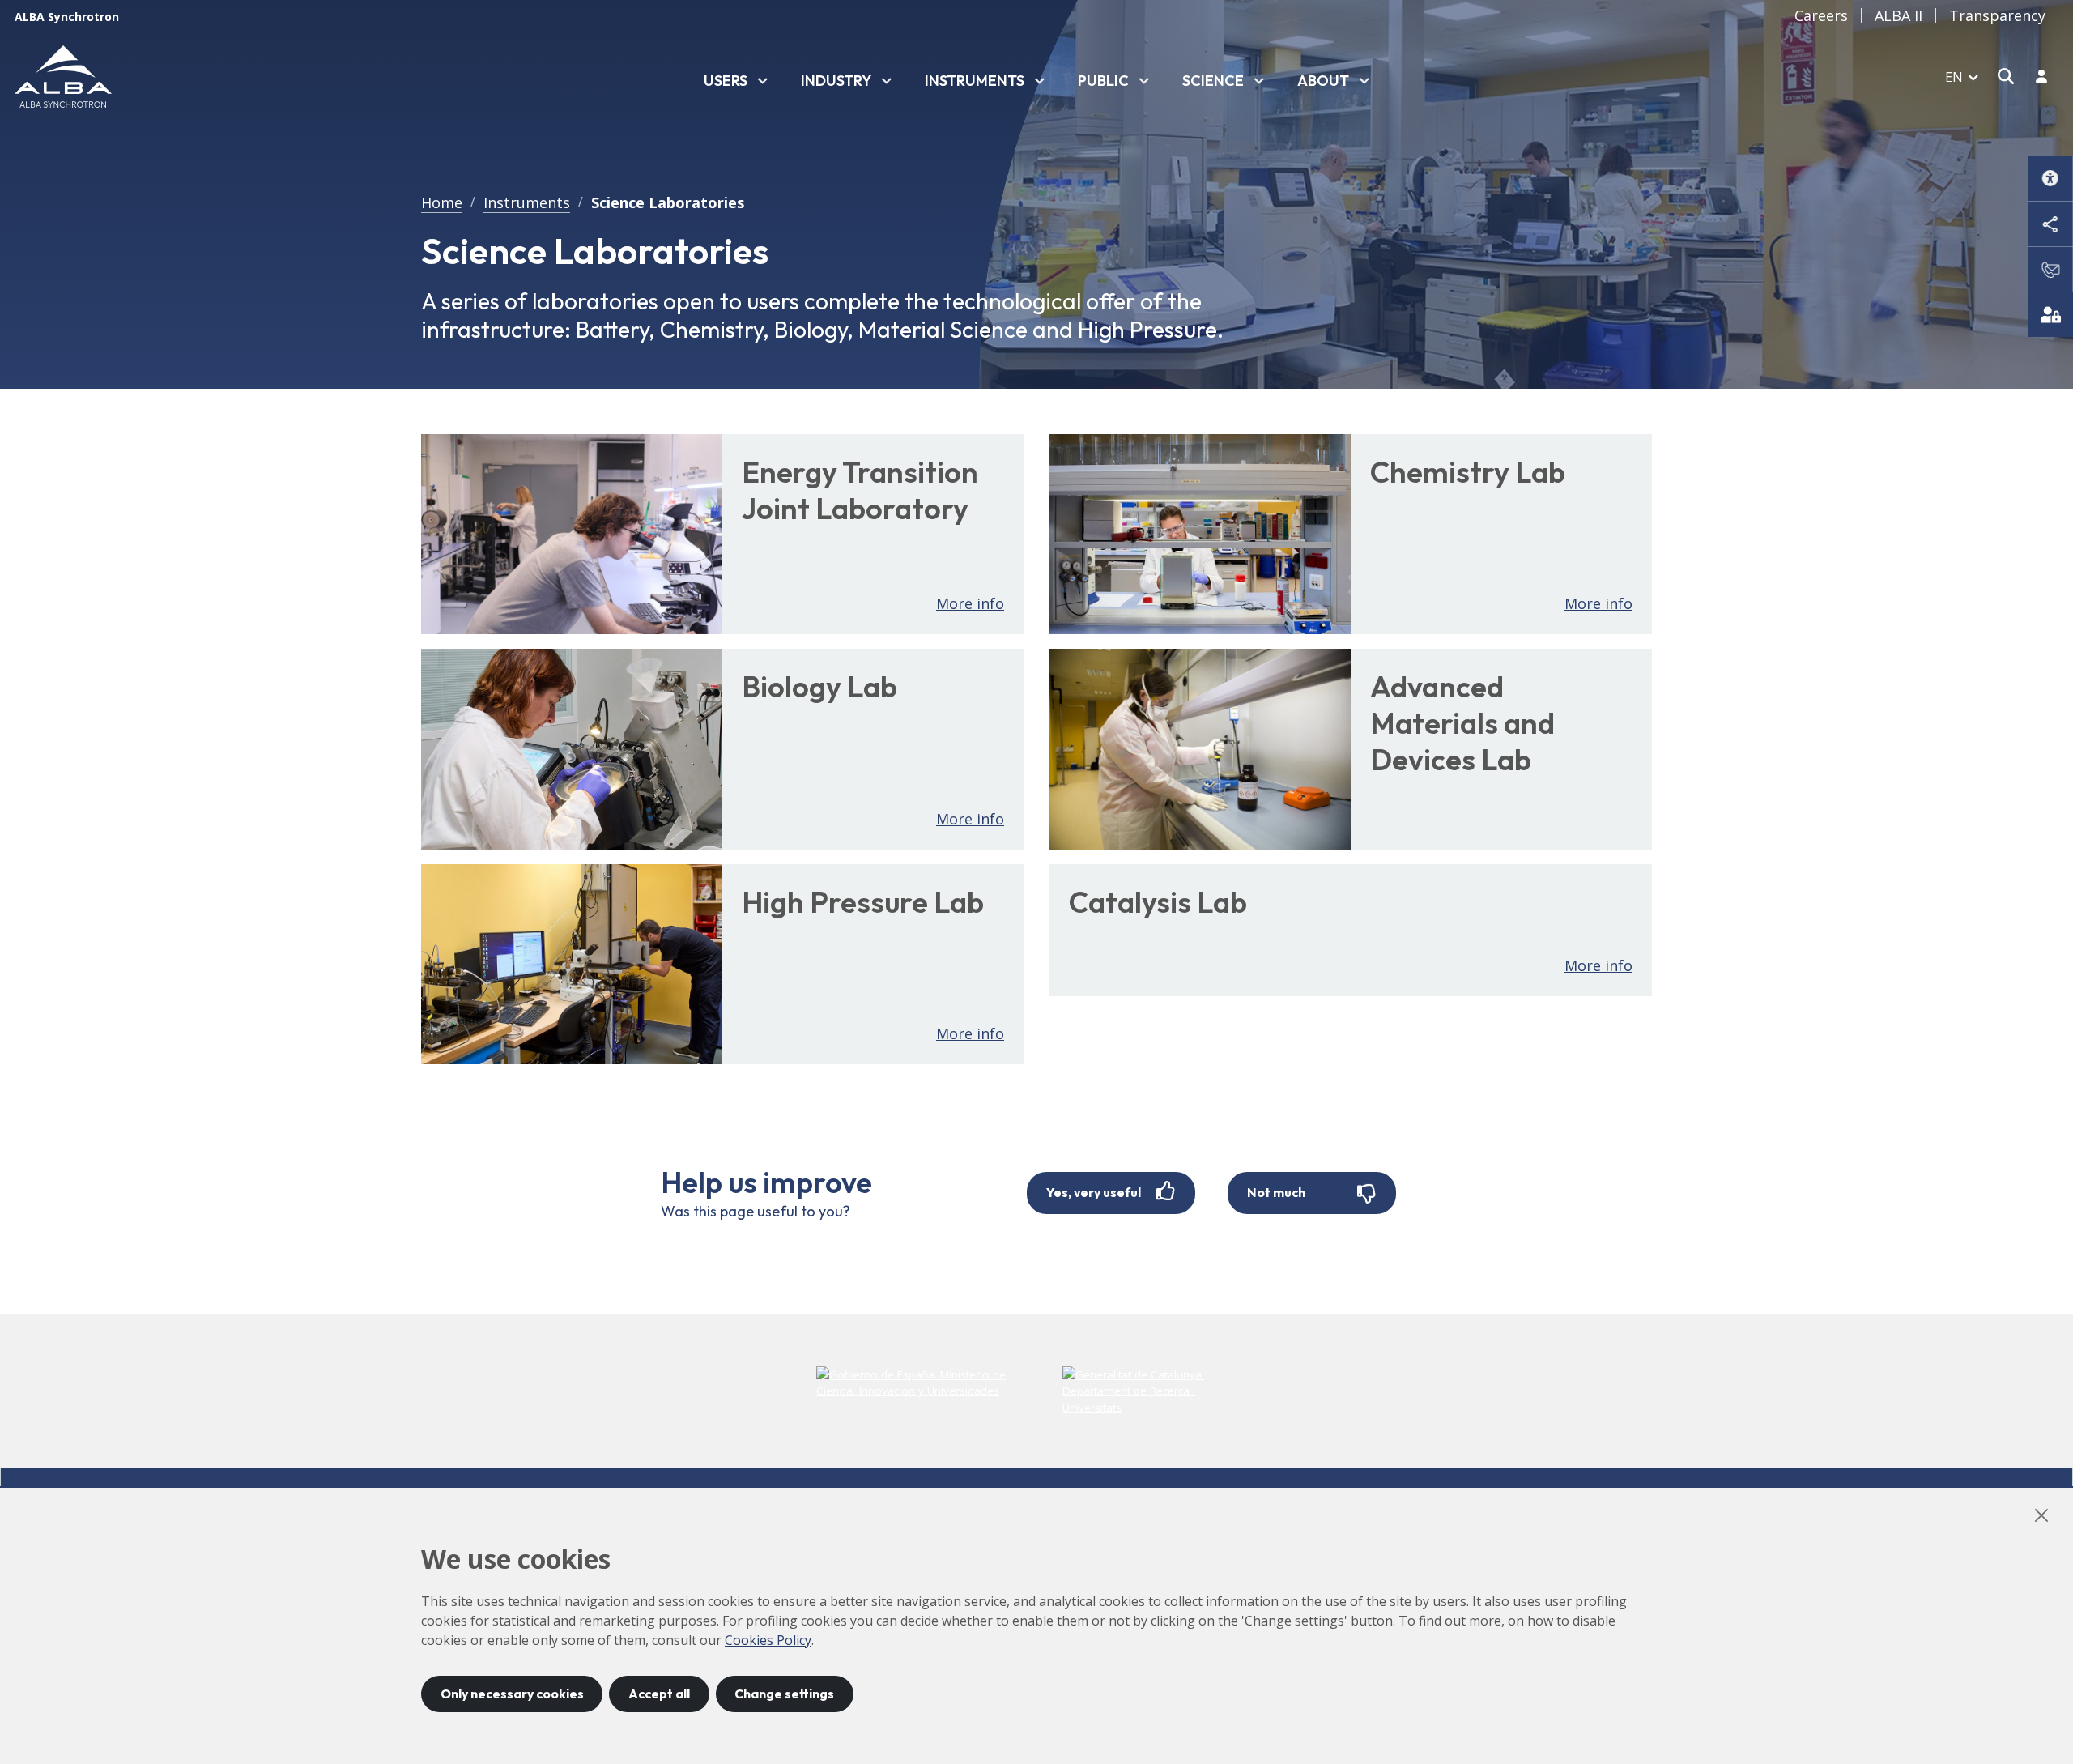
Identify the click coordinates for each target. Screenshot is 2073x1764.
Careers (1821, 15)
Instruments (527, 202)
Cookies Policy (768, 1640)
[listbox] (736, 82)
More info (970, 603)
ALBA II (1898, 15)
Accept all (659, 1694)
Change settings (784, 1694)
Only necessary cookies (512, 1694)
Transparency (1997, 15)
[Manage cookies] (2050, 314)
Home (442, 202)
